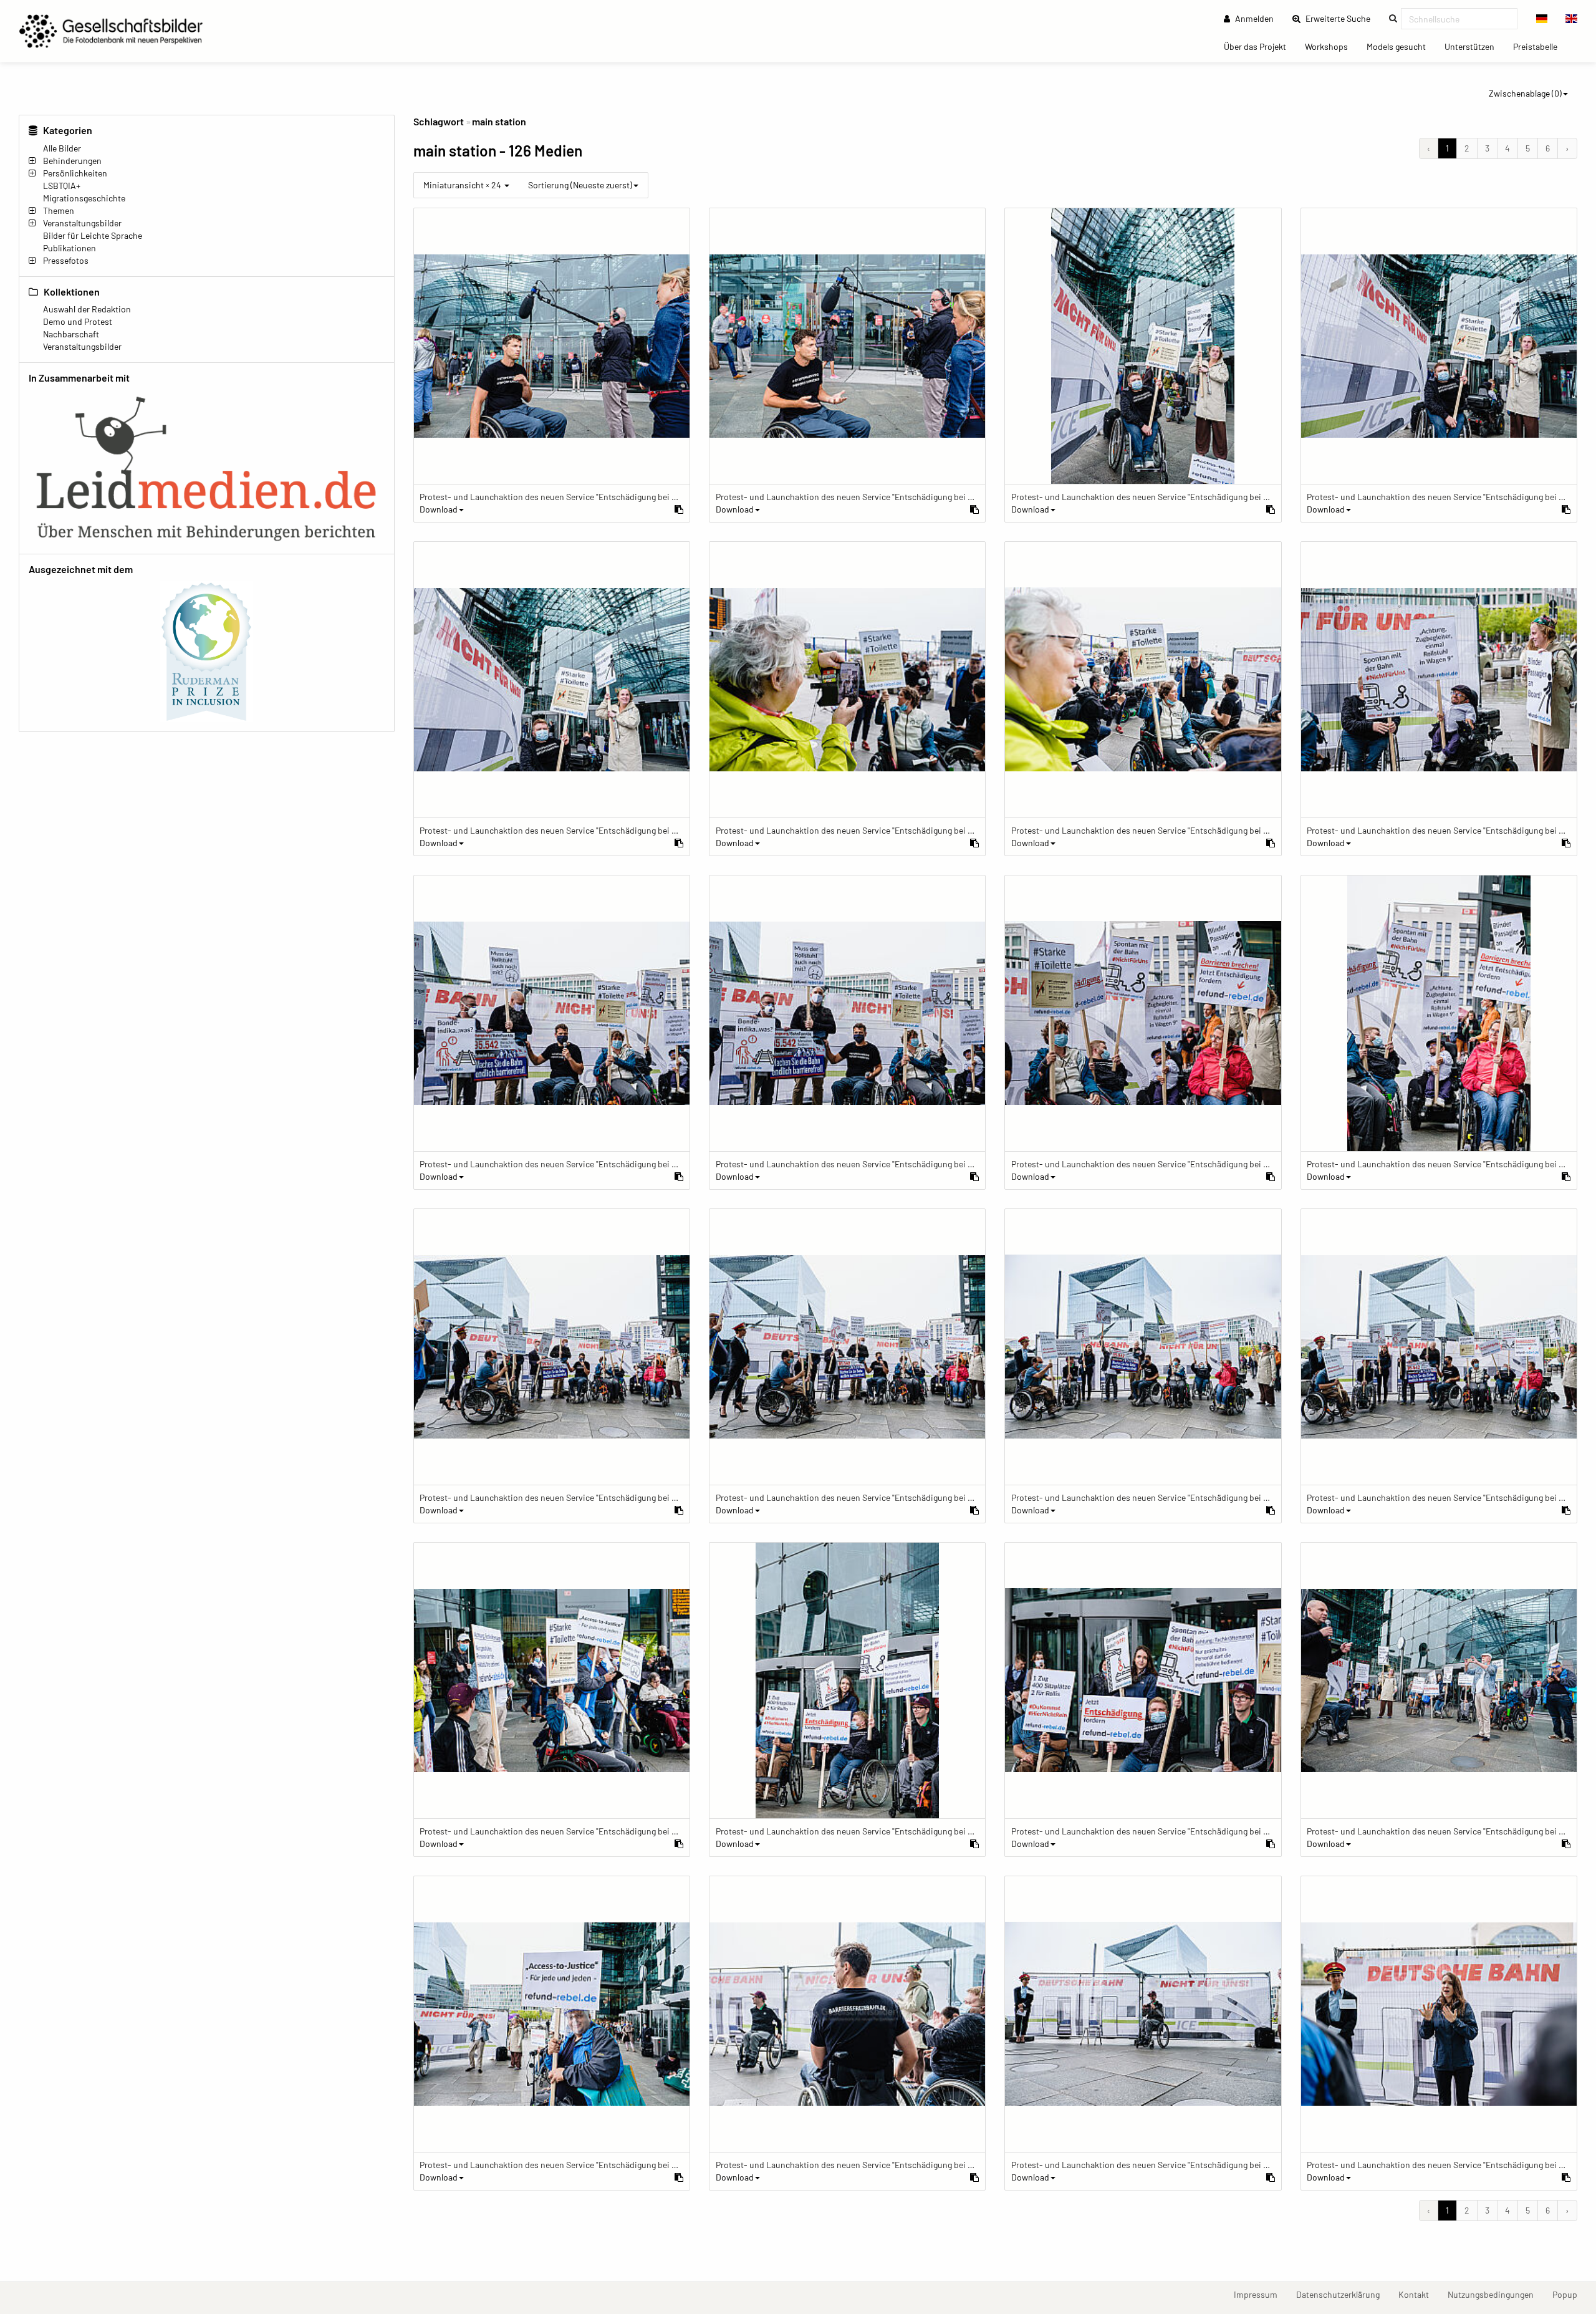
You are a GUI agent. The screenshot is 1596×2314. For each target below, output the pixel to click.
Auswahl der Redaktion (87, 309)
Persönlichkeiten (75, 173)
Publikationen (70, 248)
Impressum (1260, 2294)
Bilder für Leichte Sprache (93, 235)
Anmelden (1253, 18)
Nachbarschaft (71, 334)
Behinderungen (72, 161)
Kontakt (1418, 2294)
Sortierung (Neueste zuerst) (580, 185)
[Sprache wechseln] (1542, 19)
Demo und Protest (78, 321)
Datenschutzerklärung (1343, 2294)
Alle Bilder (62, 148)
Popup (1570, 2294)
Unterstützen (1474, 46)
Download (439, 509)
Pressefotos (66, 260)
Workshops (1331, 46)
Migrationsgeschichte (84, 198)
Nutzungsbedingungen (1495, 2294)
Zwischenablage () (1525, 93)
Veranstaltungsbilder (82, 223)
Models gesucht (1401, 46)
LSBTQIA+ (62, 186)
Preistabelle (1540, 46)
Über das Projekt (1260, 46)
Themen (59, 210)
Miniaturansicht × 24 (463, 185)
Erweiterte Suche (1342, 18)
